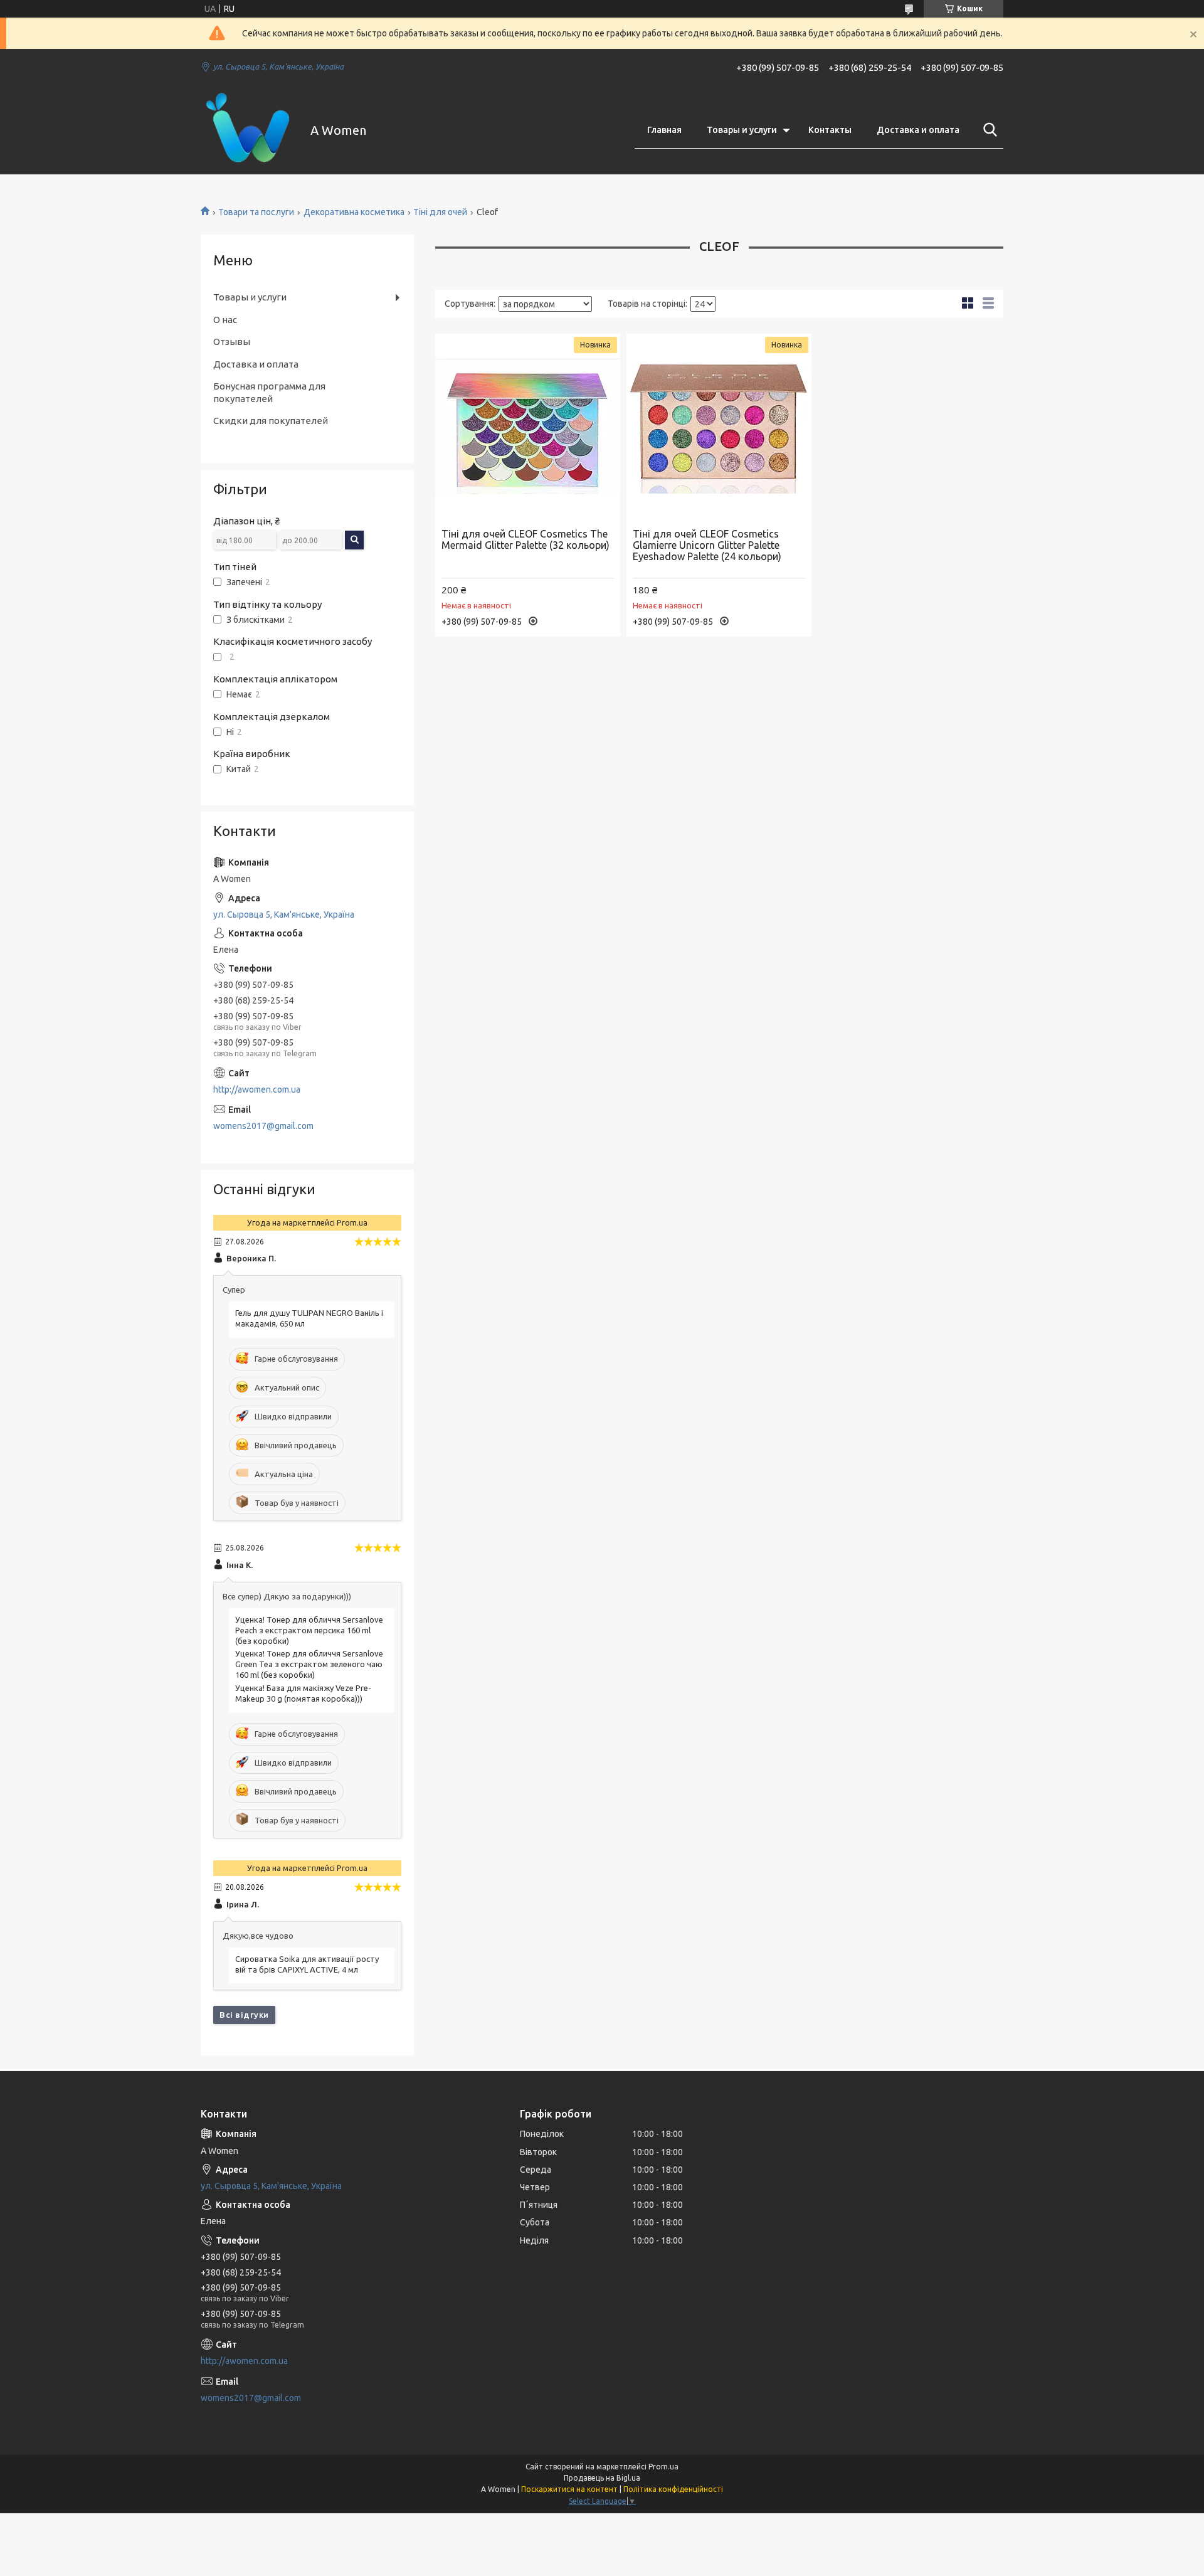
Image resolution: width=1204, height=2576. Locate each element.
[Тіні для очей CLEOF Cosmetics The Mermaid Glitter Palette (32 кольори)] (528, 426)
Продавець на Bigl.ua (602, 2478)
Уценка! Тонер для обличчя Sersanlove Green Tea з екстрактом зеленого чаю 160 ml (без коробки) (309, 1664)
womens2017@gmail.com (263, 1126)
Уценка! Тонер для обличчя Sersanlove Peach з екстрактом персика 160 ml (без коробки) (309, 1630)
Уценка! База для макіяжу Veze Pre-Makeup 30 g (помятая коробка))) (303, 1693)
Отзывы (232, 342)
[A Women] (248, 130)
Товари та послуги (256, 212)
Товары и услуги (742, 130)
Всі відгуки (244, 2015)
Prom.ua (663, 2467)
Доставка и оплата (918, 130)
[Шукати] (988, 130)
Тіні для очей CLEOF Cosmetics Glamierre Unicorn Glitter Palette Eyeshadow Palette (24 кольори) (707, 545)
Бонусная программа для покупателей (269, 392)
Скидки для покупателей (271, 421)
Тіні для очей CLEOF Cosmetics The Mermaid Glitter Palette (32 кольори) (525, 539)
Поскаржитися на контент (569, 2489)
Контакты (830, 130)
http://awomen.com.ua (257, 1089)
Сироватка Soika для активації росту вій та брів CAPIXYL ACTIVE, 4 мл (307, 1964)
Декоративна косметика (354, 212)
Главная (664, 130)
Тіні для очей (440, 212)
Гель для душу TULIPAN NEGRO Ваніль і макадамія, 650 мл (309, 1318)
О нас (225, 320)
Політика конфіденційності (673, 2489)
